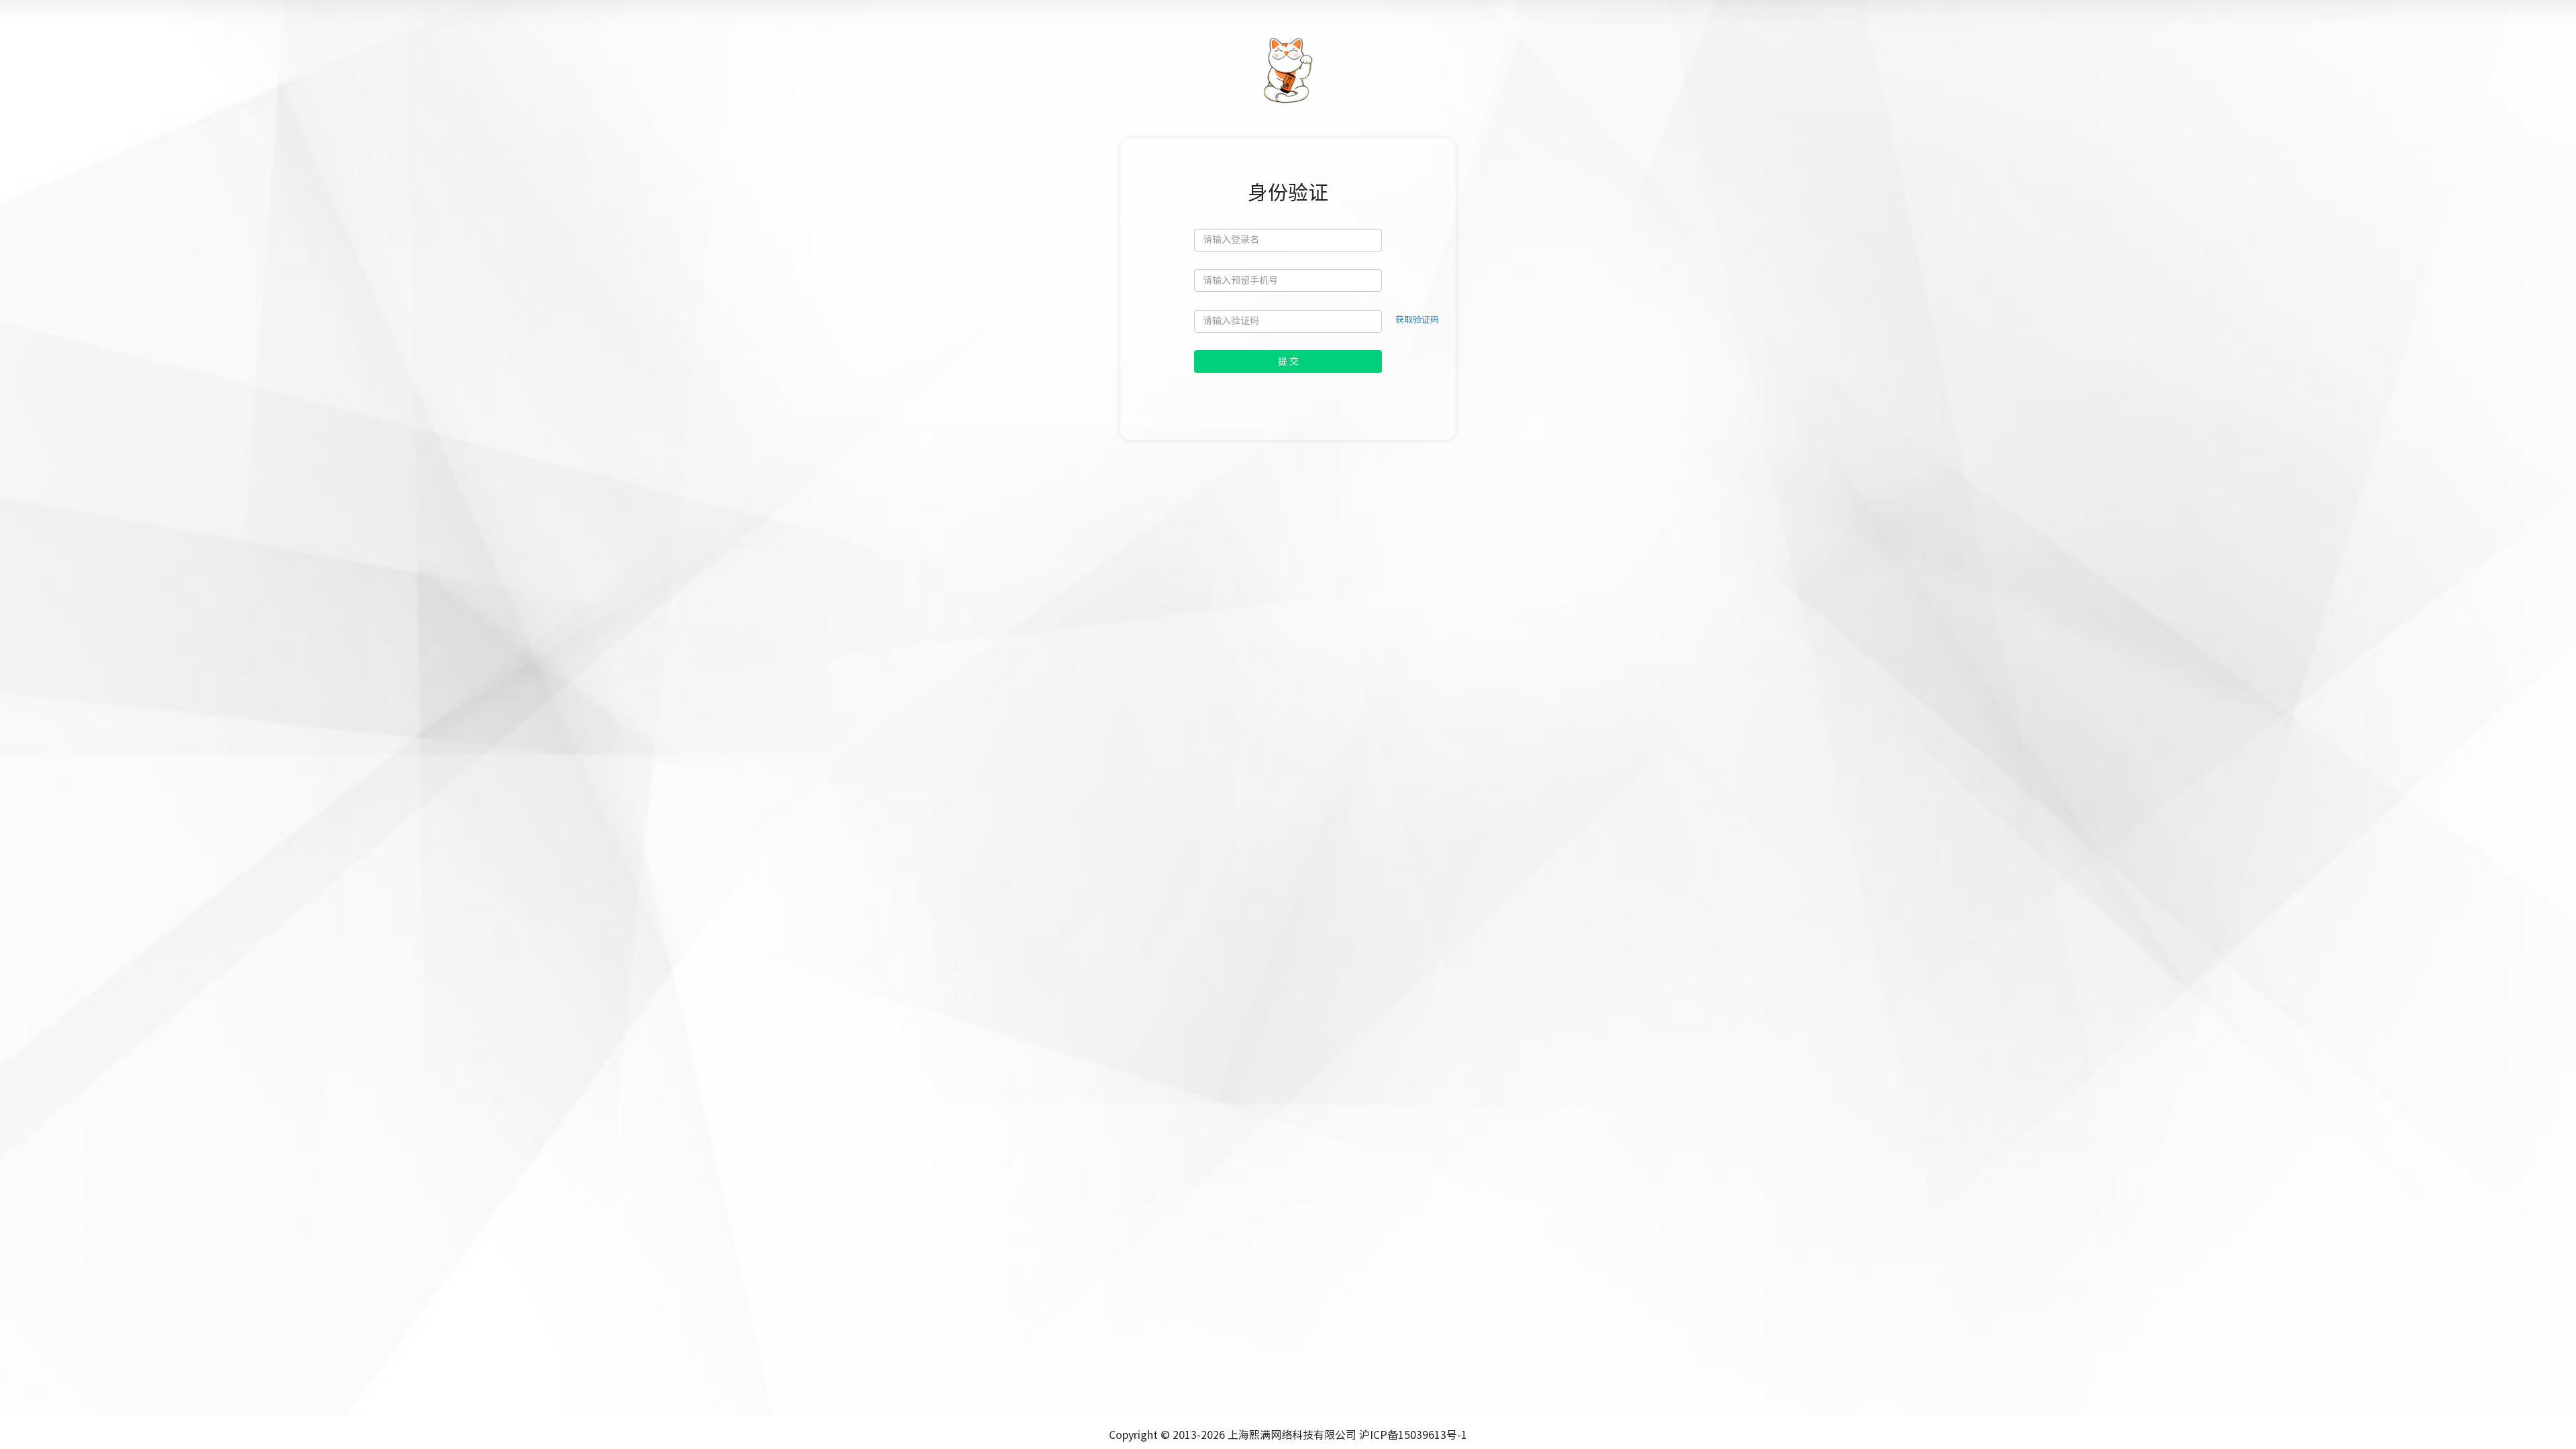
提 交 (1288, 362)
